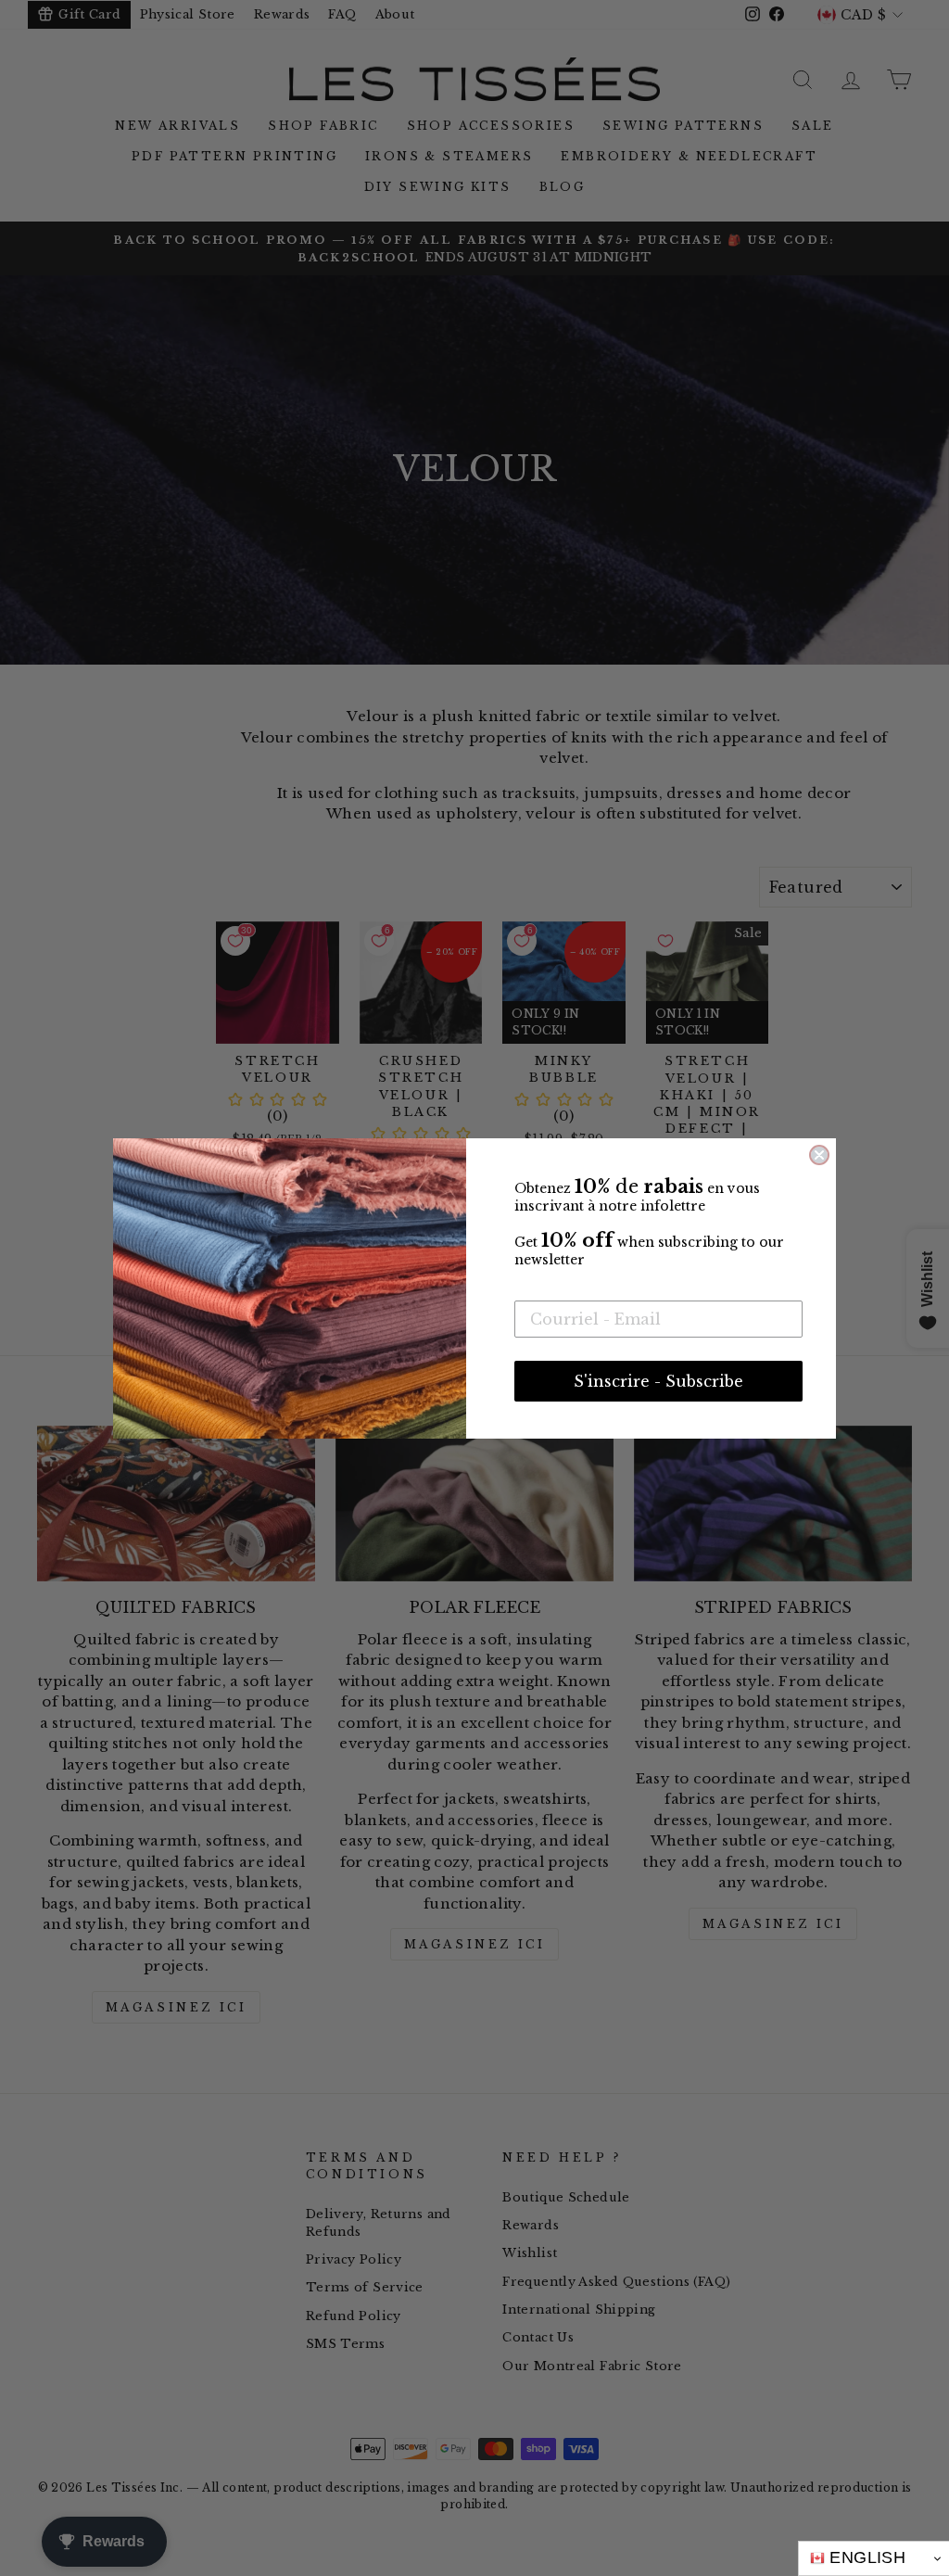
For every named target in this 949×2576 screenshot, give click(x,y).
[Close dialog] (819, 1155)
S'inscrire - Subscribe (658, 1381)
